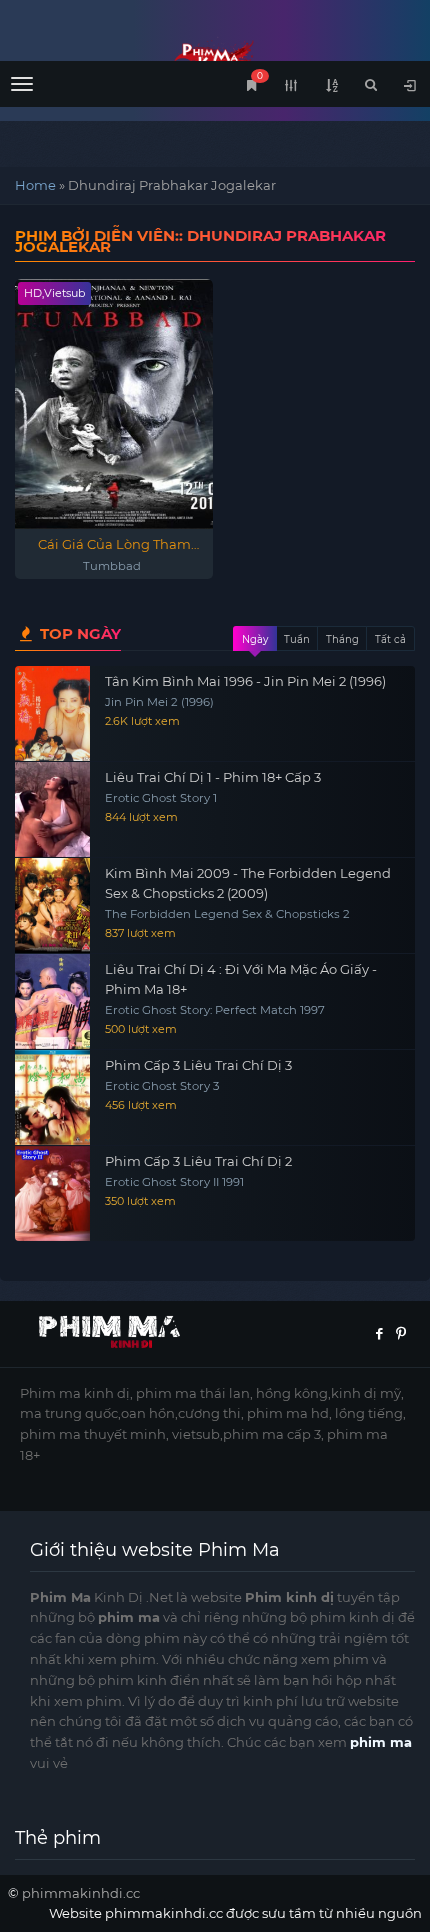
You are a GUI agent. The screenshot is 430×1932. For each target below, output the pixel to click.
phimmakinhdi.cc (81, 1893)
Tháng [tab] (342, 639)
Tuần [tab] (297, 639)
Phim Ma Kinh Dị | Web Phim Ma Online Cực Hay (215, 57)
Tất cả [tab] (390, 639)
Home (35, 185)
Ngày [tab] (255, 639)
